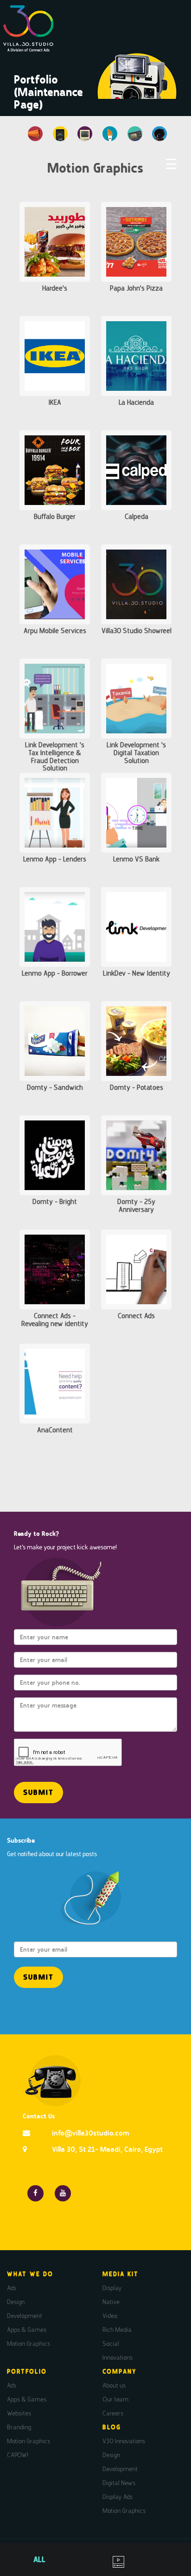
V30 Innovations (124, 2441)
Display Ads (118, 2497)
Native (111, 2302)
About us (114, 2385)
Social (111, 2343)
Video (110, 2316)
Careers (113, 2413)
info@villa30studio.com (91, 2133)
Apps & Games (27, 2330)
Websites (19, 2413)
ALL (39, 2559)
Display (112, 2288)
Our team (115, 2399)
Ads (12, 2288)
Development (25, 2316)
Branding (19, 2427)
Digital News (119, 2483)
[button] (38, 1793)
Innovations (118, 2357)
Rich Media (117, 2330)
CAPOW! (18, 2455)
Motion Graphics (29, 2343)
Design (16, 2302)
